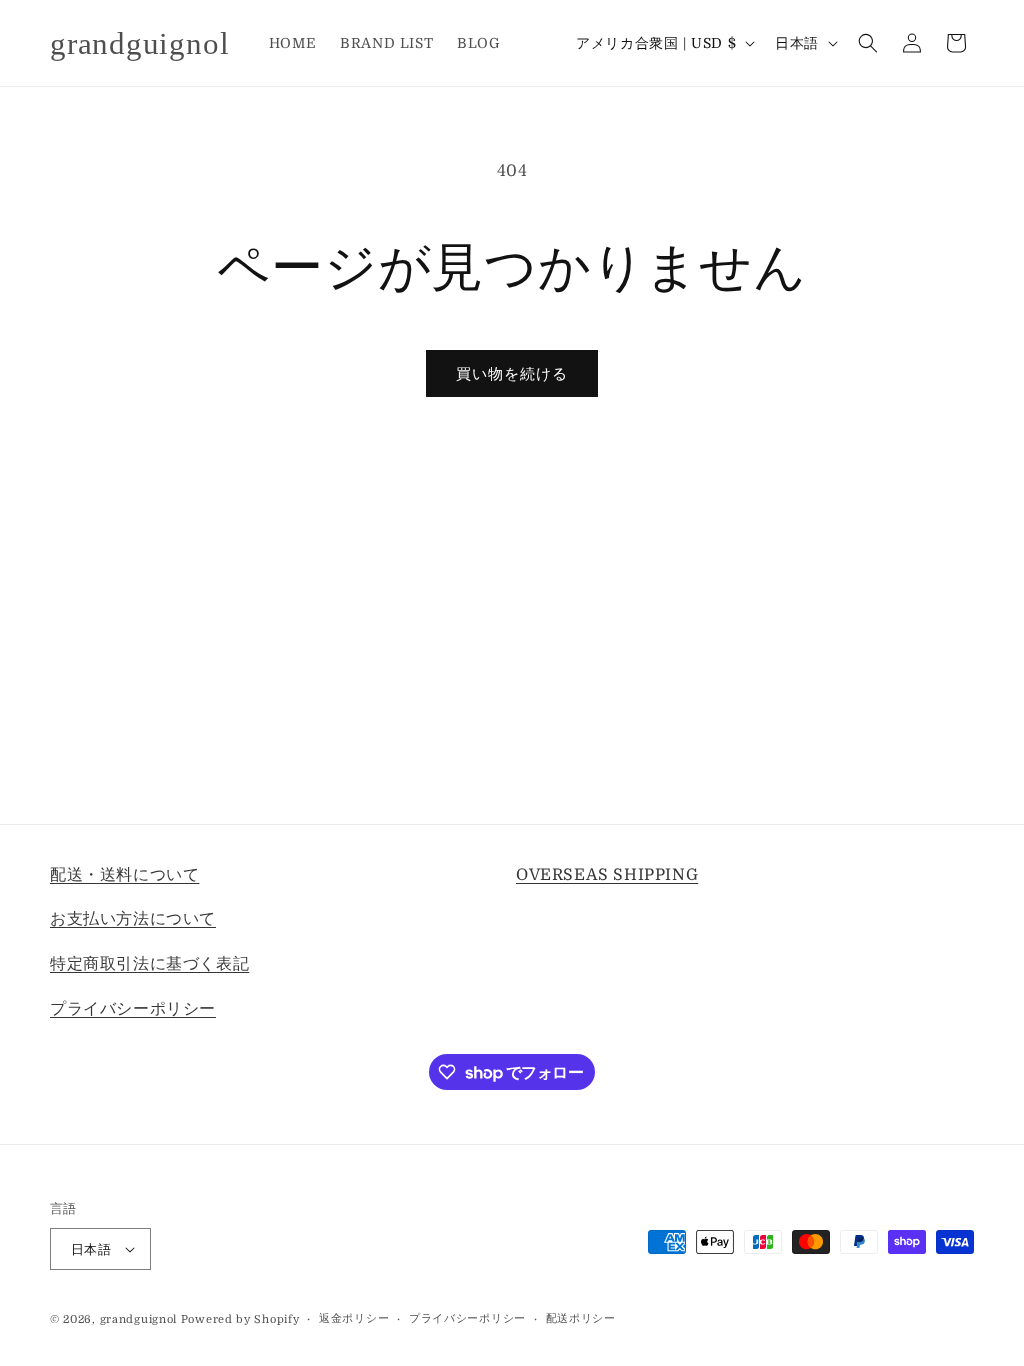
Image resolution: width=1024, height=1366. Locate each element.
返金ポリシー (354, 1318)
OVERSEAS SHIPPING (607, 875)
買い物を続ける (512, 374)
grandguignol (138, 1319)
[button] (868, 43)
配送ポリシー (581, 1318)
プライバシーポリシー (133, 1009)
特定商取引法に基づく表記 (149, 964)
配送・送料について (124, 875)
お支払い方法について (133, 919)
